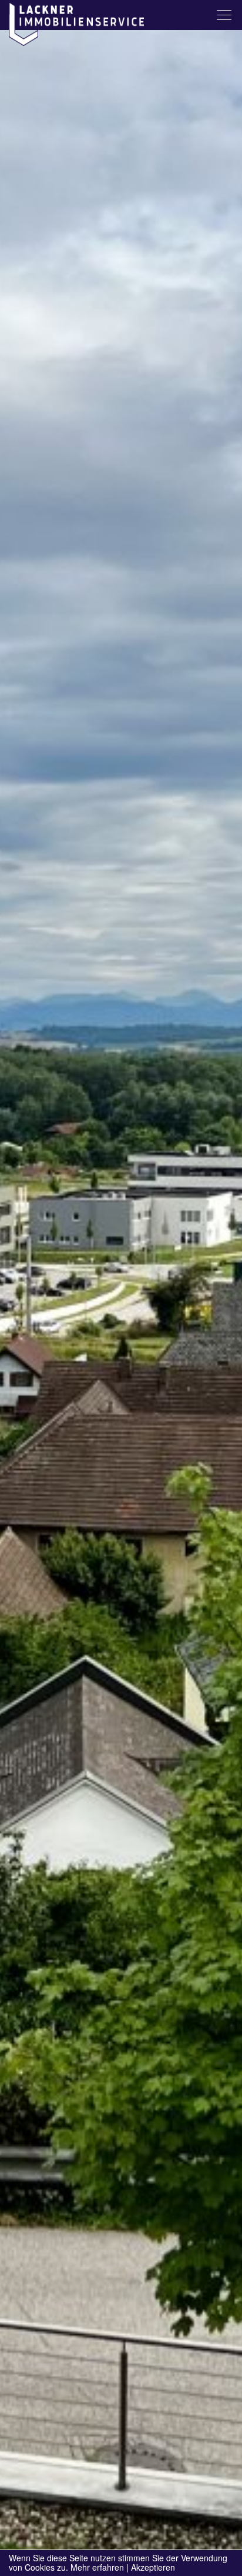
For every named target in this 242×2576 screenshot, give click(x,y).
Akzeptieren (153, 2567)
